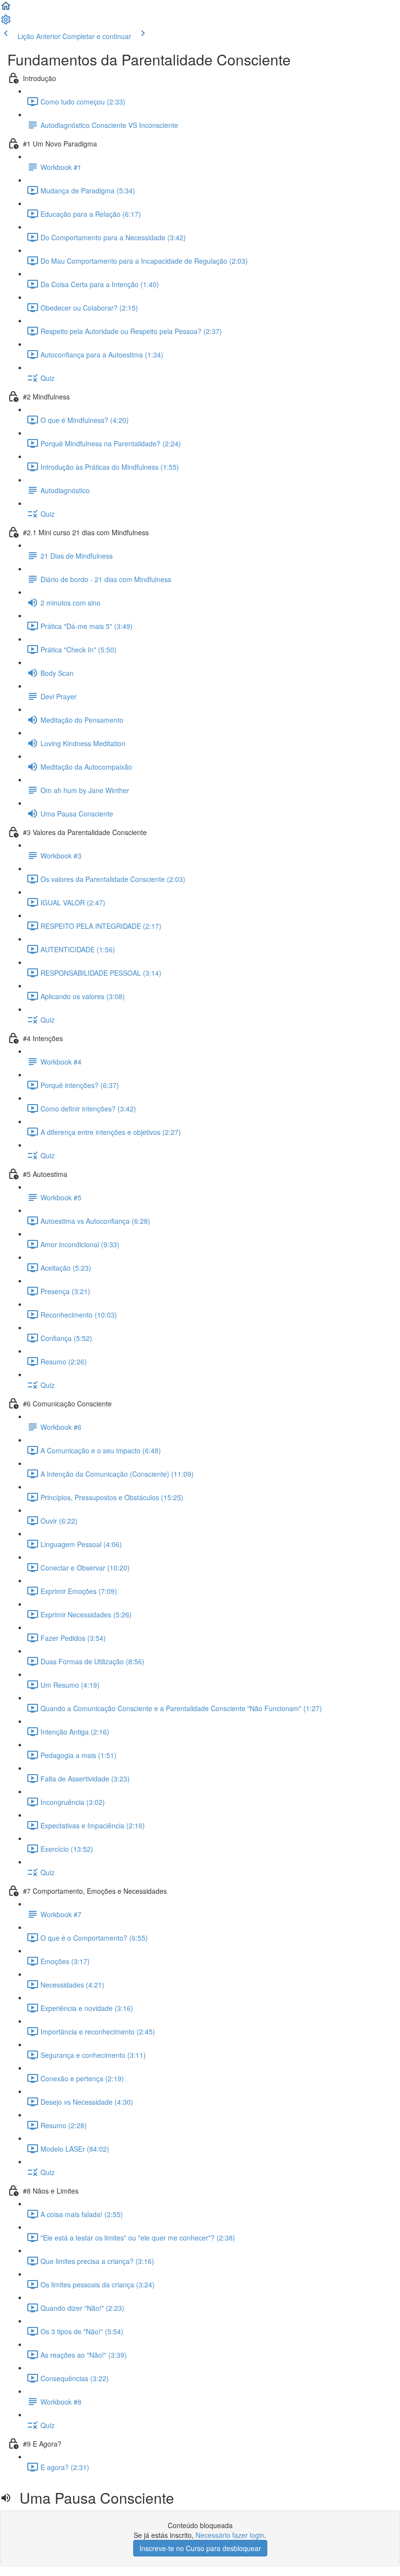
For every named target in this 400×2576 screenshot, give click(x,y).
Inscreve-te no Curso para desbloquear (200, 2548)
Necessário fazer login (230, 2535)
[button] (6, 9)
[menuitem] (6, 22)
